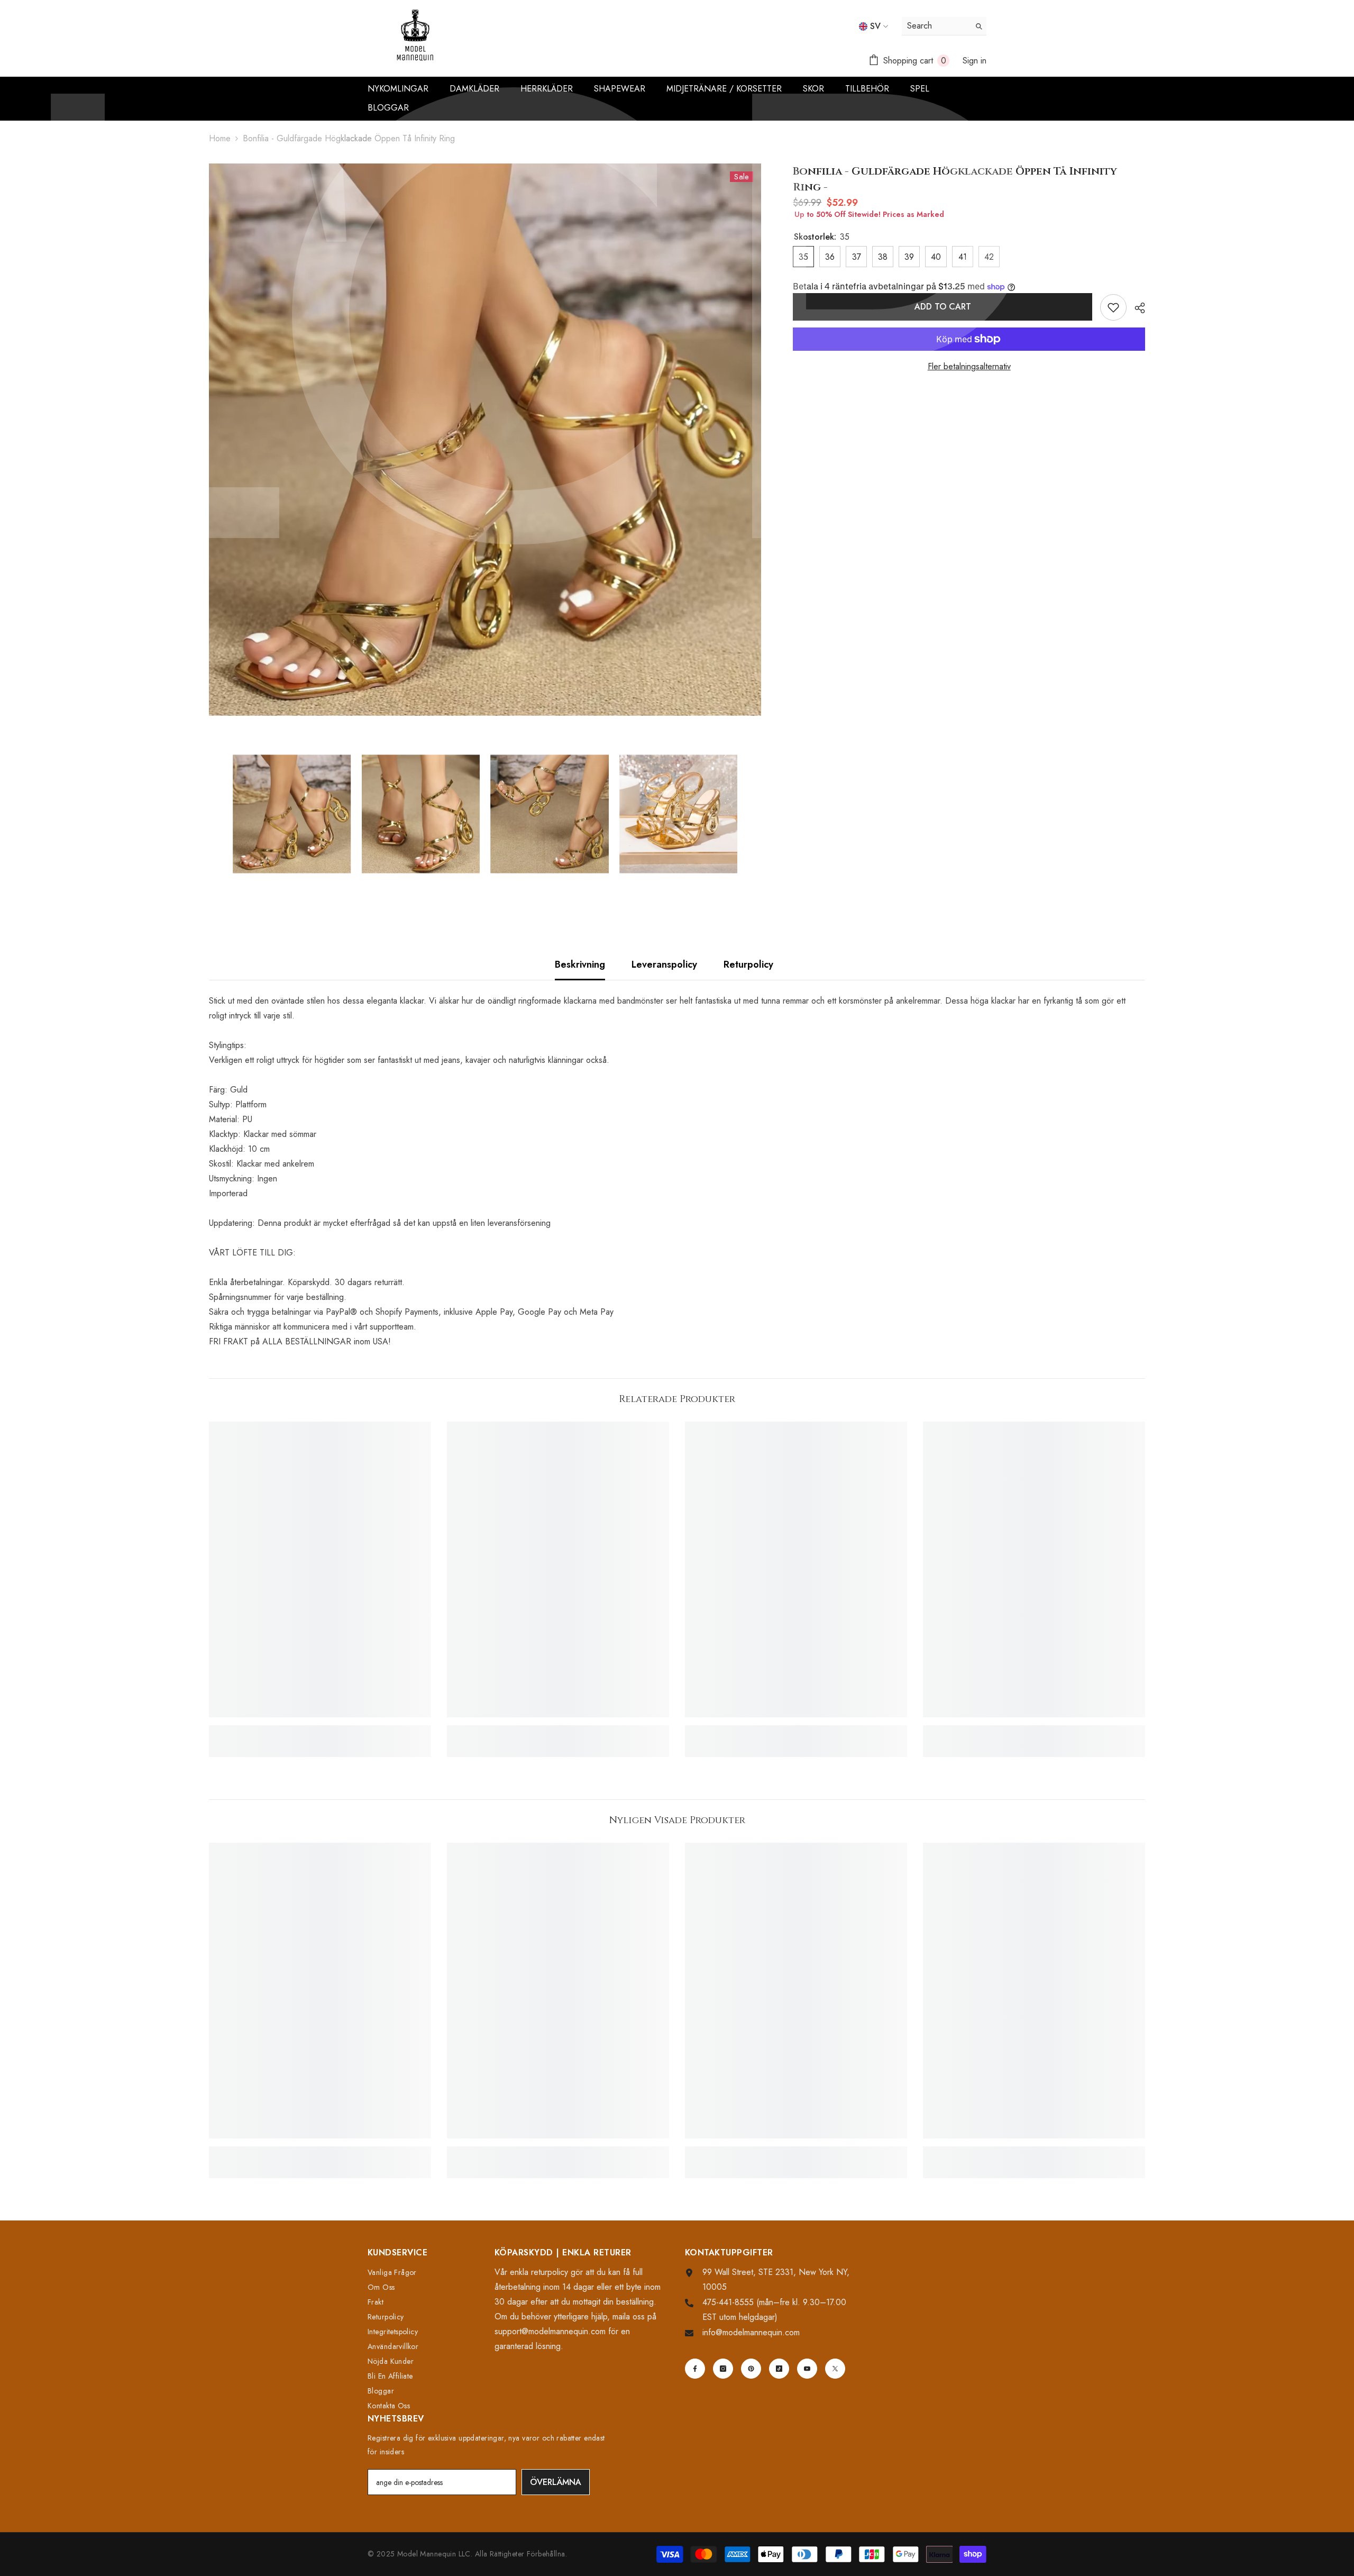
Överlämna (556, 2482)
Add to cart (943, 307)
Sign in (975, 61)
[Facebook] (695, 2369)
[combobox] (936, 26)
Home (220, 138)
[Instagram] (723, 2369)
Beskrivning (580, 964)
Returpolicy (748, 964)
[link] (320, 1730)
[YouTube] (807, 2369)
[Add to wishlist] (1113, 307)
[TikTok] (779, 2369)
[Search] (944, 26)
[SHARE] (1136, 308)
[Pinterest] (751, 2369)
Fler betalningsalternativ (969, 366)
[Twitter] (835, 2369)
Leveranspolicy (664, 964)
